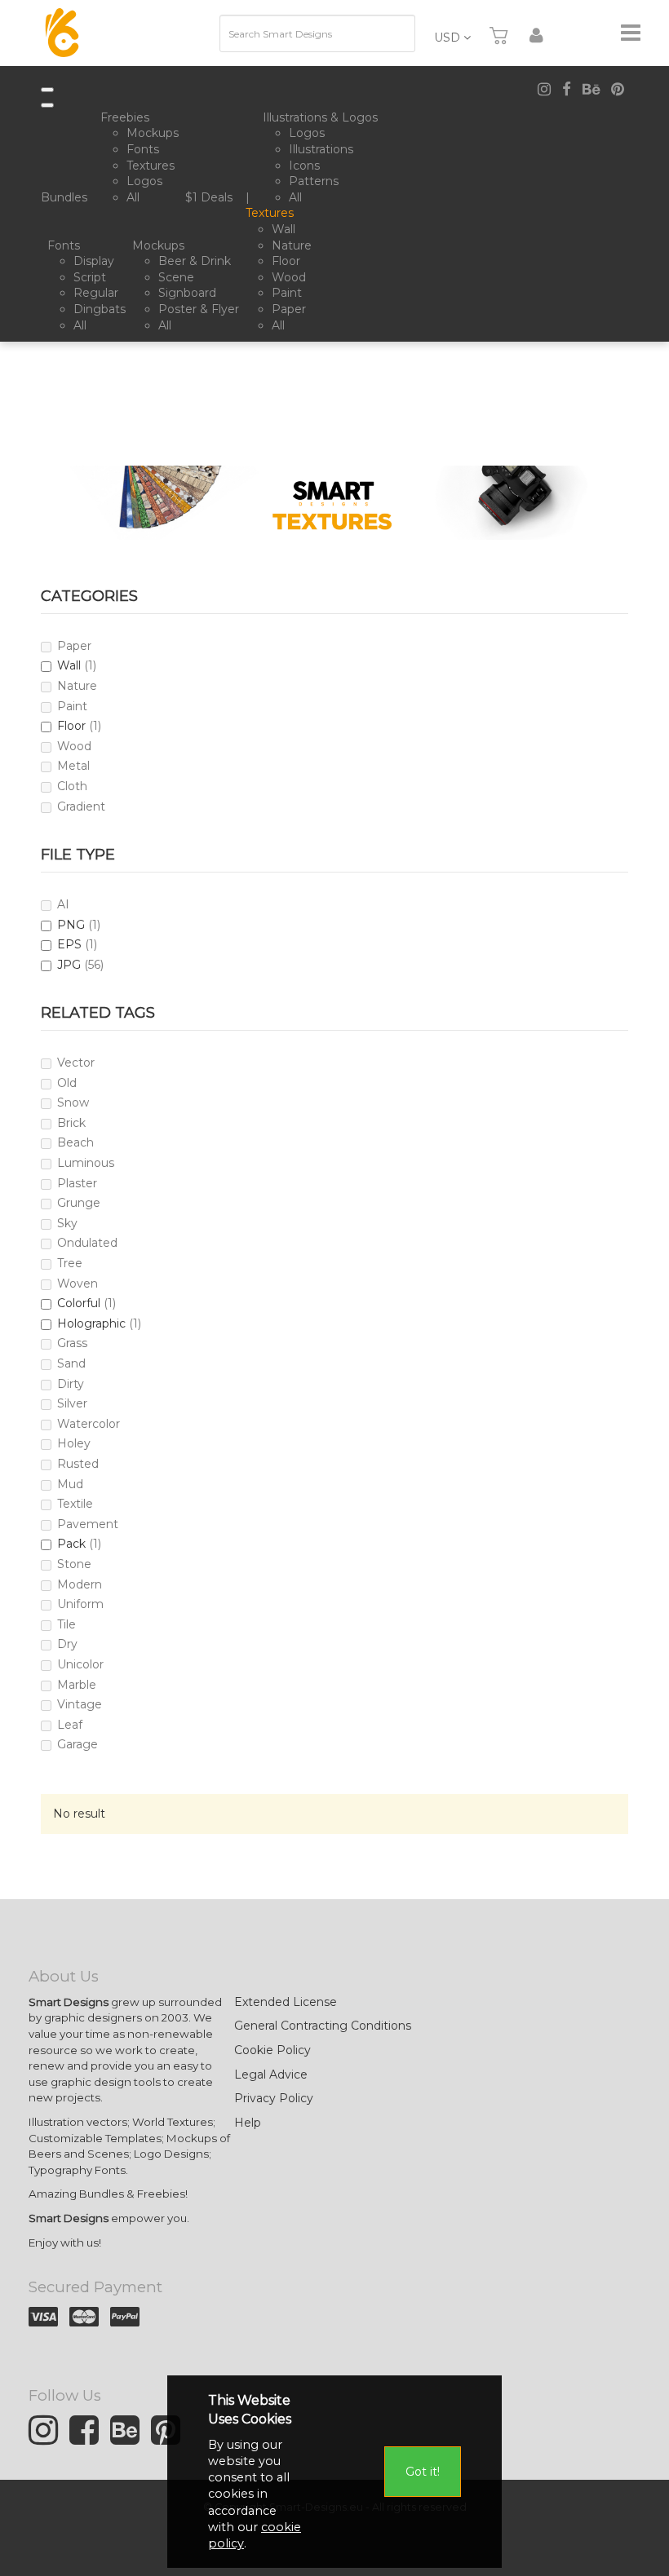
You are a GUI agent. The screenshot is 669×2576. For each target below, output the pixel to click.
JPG (69, 965)
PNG (71, 925)
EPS (69, 944)
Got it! (423, 2472)
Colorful (79, 1303)
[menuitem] (67, 198)
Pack (71, 1544)
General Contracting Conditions (323, 2026)
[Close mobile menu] (47, 105)
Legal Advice (271, 2074)
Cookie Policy (272, 2050)
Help (248, 2123)
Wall (69, 665)
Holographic (91, 1323)
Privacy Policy (274, 2098)
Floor (71, 726)
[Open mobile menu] (47, 90)
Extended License (286, 2002)
